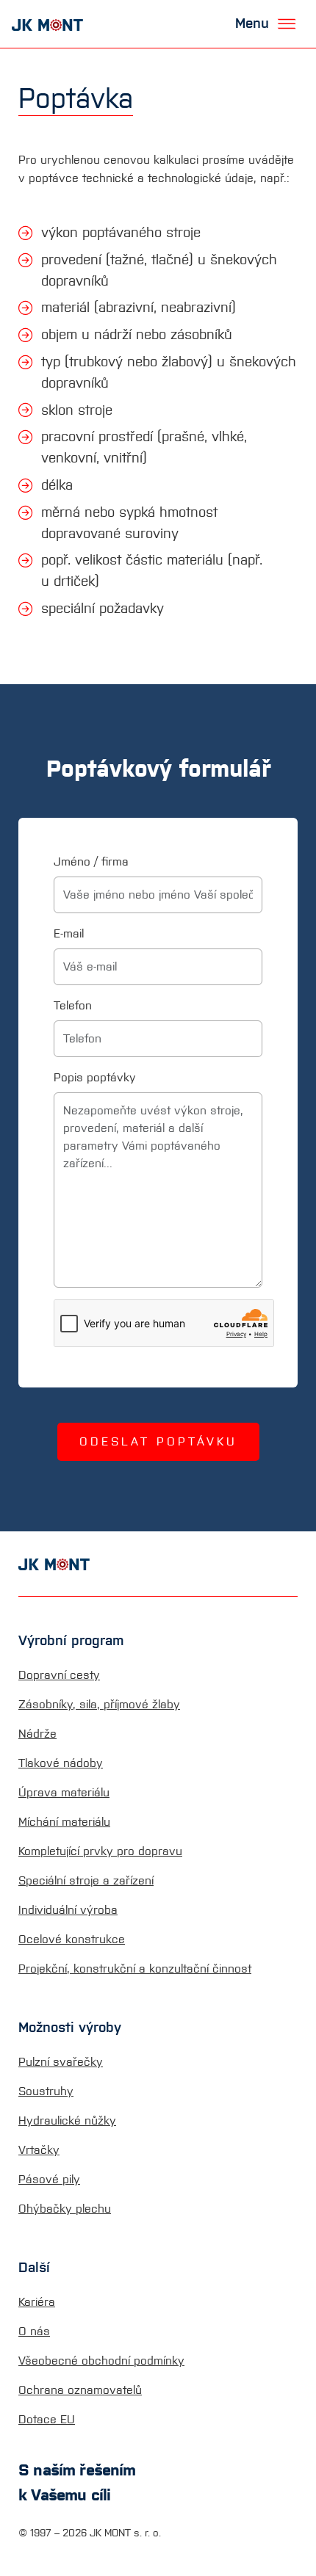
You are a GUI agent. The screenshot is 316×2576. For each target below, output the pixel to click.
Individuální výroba (68, 1910)
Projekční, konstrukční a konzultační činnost (135, 1969)
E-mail (69, 933)
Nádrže (37, 1734)
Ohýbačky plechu (65, 2209)
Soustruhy (46, 2091)
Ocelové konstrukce (72, 1939)
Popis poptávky (95, 1077)
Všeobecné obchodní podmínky (101, 2361)
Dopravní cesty (59, 1675)
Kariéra (37, 2302)
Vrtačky (39, 2150)
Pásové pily (49, 2179)
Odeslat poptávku (158, 1441)
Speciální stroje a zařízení (86, 1880)
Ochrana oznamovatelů (80, 2390)
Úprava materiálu (64, 1792)
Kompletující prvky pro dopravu (100, 1851)
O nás (34, 2331)
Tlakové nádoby (61, 1763)
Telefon (73, 1005)
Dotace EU (47, 2419)
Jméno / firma (91, 861)
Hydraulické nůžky (67, 2120)
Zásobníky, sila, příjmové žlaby (99, 1704)
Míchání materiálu (64, 1822)
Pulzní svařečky (61, 2062)
